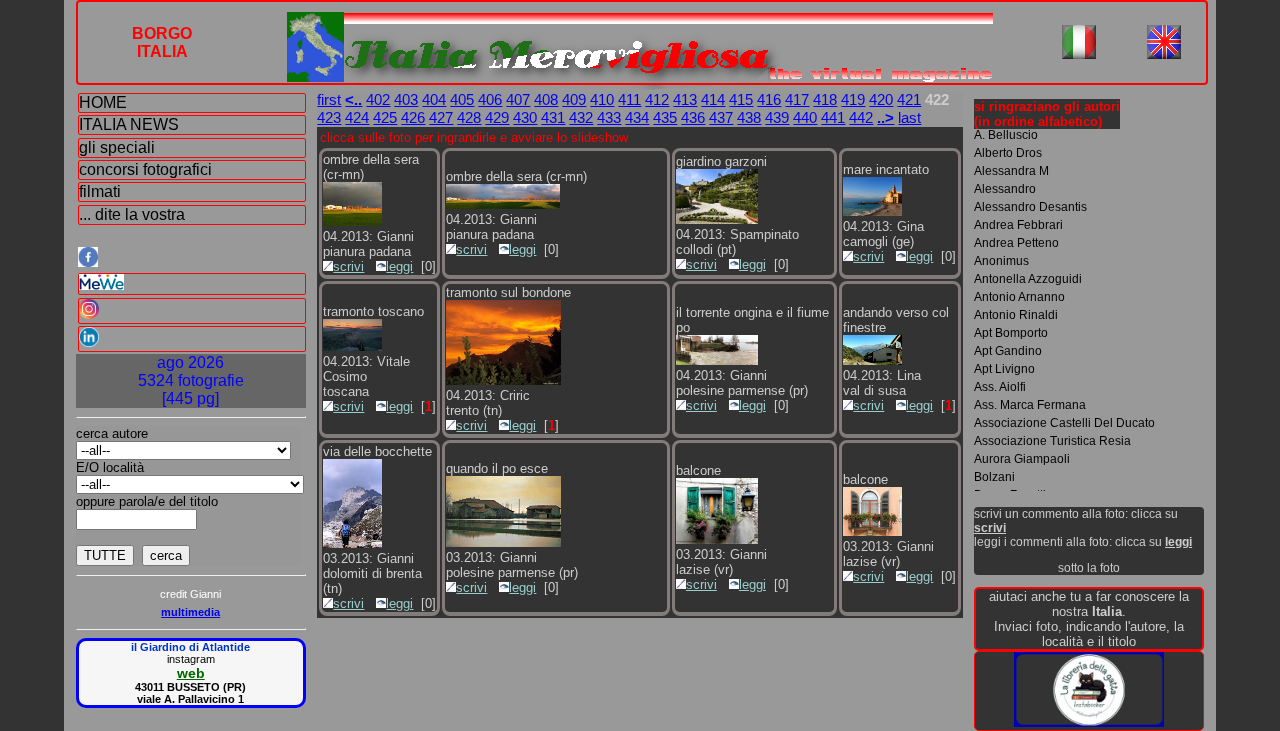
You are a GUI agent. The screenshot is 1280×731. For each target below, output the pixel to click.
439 (777, 117)
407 (518, 99)
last (909, 117)
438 (749, 117)
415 (741, 99)
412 (657, 99)
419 (853, 99)
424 (357, 117)
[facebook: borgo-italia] (191, 259)
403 (406, 99)
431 (553, 117)
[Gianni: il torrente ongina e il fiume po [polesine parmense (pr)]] (717, 360)
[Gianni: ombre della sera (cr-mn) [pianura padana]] (352, 221)
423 (329, 117)
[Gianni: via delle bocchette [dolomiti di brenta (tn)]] (352, 543)
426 (413, 117)
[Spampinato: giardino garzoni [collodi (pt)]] (717, 219)
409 (574, 99)
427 (441, 117)
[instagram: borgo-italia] (192, 311)
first (329, 99)
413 (685, 99)
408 (546, 99)
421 (909, 99)
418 (825, 99)
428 (469, 117)
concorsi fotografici (145, 169)
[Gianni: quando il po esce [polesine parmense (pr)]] (503, 542)
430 (525, 117)
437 (721, 117)
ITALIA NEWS (129, 124)
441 (833, 117)
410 (602, 99)
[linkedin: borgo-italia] (192, 339)
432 (581, 117)
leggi (399, 266)
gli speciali (117, 147)
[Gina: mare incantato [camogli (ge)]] (872, 211)
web (191, 673)
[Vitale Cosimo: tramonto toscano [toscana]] (352, 346)
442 (861, 117)
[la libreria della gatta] (1089, 722)
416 (769, 99)
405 (462, 99)
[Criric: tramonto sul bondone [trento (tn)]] (503, 380)
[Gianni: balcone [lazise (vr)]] (717, 539)
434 (637, 117)
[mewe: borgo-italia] (192, 284)
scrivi (348, 266)
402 (378, 99)
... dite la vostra (132, 214)
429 (497, 117)
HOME (103, 102)
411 (629, 99)
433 (609, 117)
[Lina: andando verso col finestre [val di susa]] (872, 360)
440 (805, 117)
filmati (100, 191)
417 (797, 99)
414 (713, 99)
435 (665, 117)
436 (693, 117)
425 (385, 117)
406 (490, 99)
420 (881, 99)
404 (434, 99)
